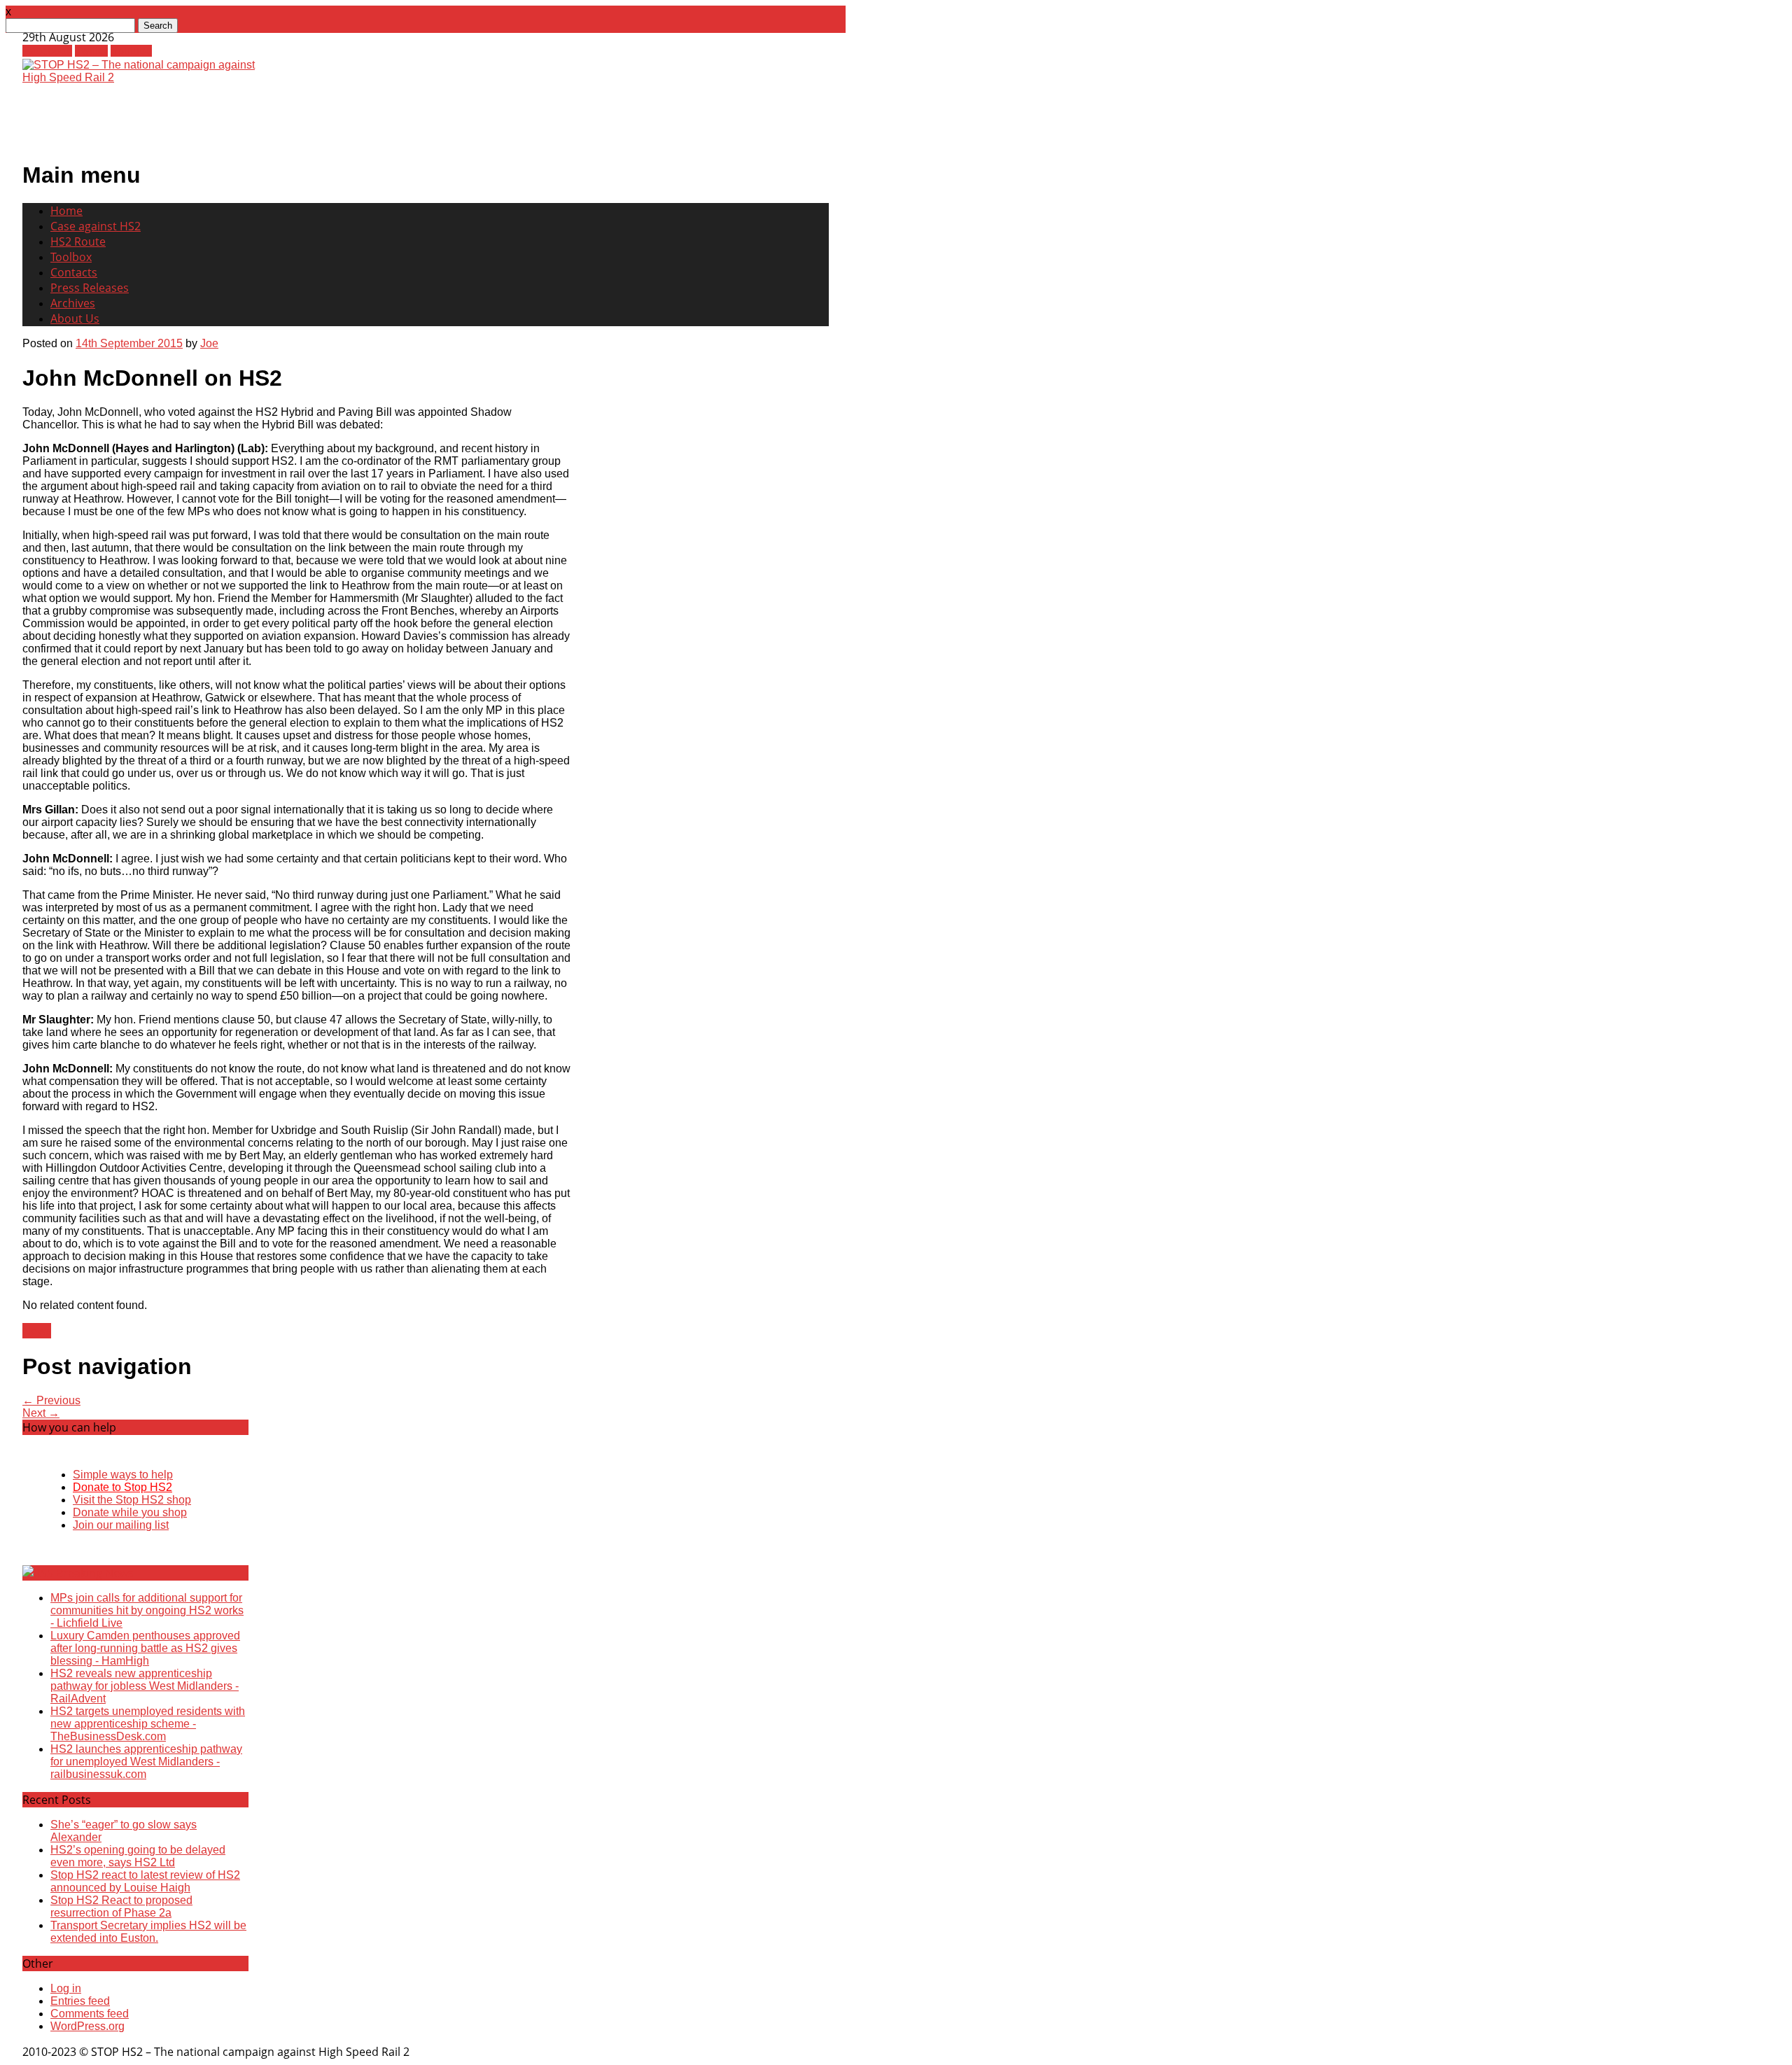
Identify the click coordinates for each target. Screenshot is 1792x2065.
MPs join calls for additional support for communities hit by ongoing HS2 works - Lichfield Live (147, 1610)
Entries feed (80, 2001)
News (37, 1331)
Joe (209, 343)
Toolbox (71, 257)
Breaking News (95, 1573)
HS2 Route (78, 241)
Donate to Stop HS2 (122, 1487)
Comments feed (90, 2014)
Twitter (91, 51)
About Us (75, 318)
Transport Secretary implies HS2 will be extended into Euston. (148, 1932)
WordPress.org (87, 2026)
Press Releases (90, 288)
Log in (66, 1988)
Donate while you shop (130, 1512)
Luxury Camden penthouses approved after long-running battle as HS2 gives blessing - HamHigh (145, 1648)
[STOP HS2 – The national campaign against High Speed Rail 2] (146, 77)
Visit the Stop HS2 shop (132, 1500)
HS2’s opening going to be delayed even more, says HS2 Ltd (138, 1856)
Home (66, 211)
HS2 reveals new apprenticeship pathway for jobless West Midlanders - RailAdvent (145, 1686)
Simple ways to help (123, 1475)
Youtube (131, 51)
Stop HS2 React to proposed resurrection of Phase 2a (121, 1906)
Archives (73, 303)
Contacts (74, 272)
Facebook (47, 51)
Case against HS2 (96, 226)
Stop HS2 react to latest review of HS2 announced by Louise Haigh (145, 1881)
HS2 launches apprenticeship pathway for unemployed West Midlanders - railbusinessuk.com (146, 1762)
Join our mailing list (121, 1525)
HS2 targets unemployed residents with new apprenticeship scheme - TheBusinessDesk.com (148, 1724)
